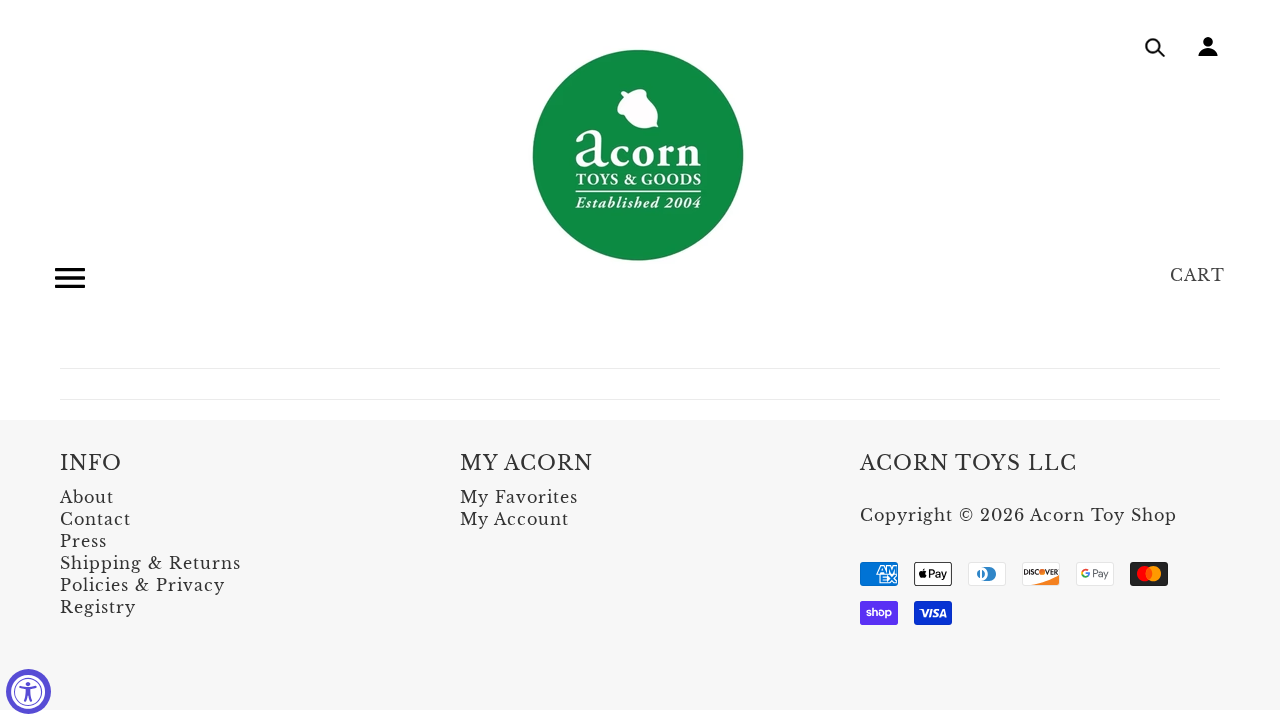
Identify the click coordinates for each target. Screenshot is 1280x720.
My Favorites (519, 497)
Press (83, 541)
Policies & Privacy (142, 585)
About (87, 497)
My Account (514, 519)
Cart (1197, 275)
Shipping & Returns (150, 563)
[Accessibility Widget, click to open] (28, 691)
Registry (98, 607)
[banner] (640, 155)
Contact (95, 519)
